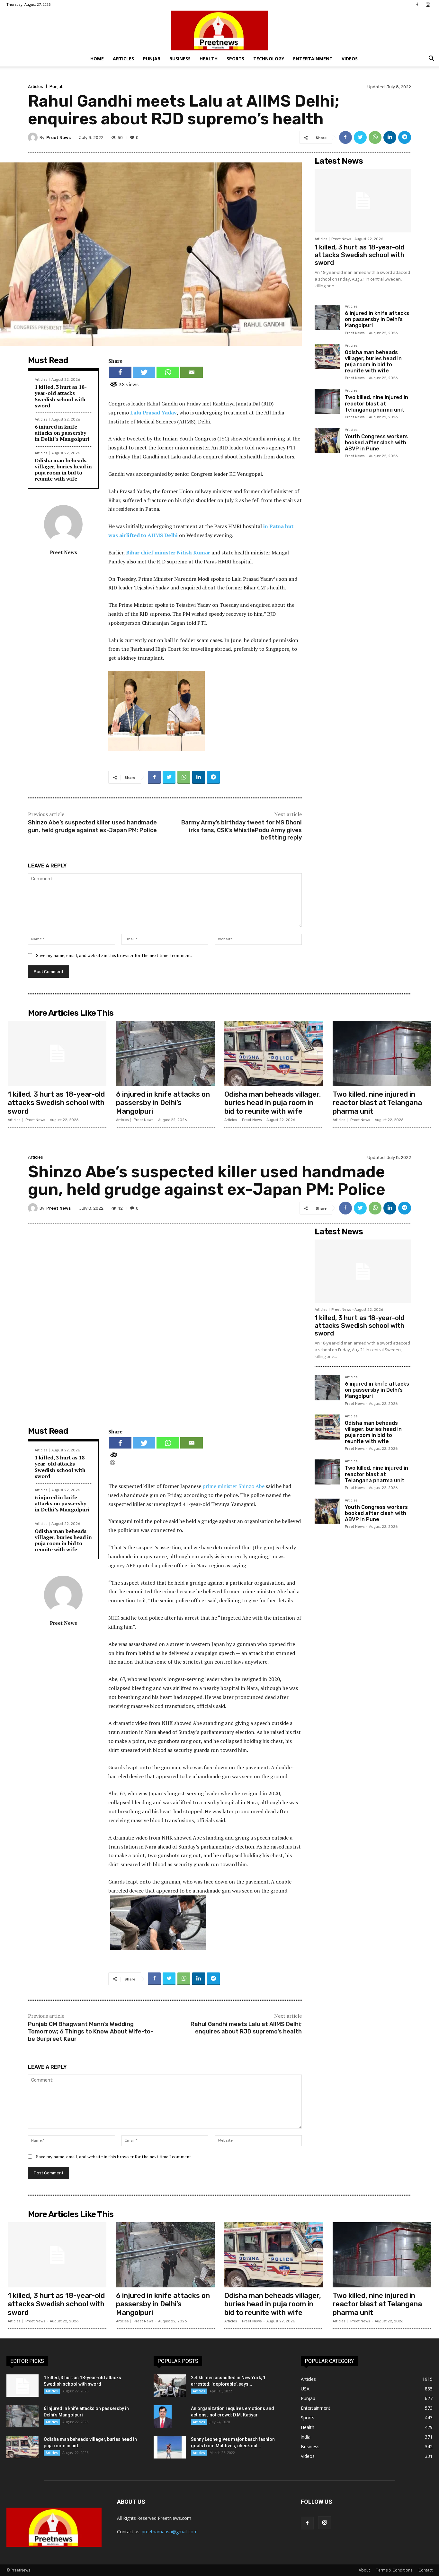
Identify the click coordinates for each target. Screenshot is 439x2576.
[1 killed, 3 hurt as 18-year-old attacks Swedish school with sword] (363, 201)
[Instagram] (428, 4)
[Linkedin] (390, 137)
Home (97, 59)
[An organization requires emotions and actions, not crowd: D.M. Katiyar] (163, 2416)
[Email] (192, 372)
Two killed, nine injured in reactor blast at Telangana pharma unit (376, 403)
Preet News (58, 138)
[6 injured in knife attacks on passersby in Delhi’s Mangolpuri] (327, 317)
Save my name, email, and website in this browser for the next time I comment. (114, 955)
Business (180, 59)
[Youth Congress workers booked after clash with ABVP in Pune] (327, 440)
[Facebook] (417, 4)
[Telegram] (405, 137)
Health (209, 59)
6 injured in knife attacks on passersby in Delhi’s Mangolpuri (62, 433)
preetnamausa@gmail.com (170, 2532)
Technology (269, 59)
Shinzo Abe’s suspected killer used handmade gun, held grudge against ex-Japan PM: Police (92, 826)
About (364, 2570)
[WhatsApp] (375, 137)
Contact (426, 2570)
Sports (235, 59)
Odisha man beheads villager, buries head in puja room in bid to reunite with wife (63, 470)
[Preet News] (219, 30)
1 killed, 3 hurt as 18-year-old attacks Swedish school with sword (61, 396)
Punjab (152, 59)
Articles (123, 59)
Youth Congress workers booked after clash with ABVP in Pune (376, 443)
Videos (350, 59)
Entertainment (313, 59)
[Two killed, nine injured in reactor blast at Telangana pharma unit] (327, 401)
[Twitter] (360, 137)
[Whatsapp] (168, 372)
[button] (431, 59)
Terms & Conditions (394, 2570)
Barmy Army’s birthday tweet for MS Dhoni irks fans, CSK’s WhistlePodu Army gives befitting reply (242, 830)
